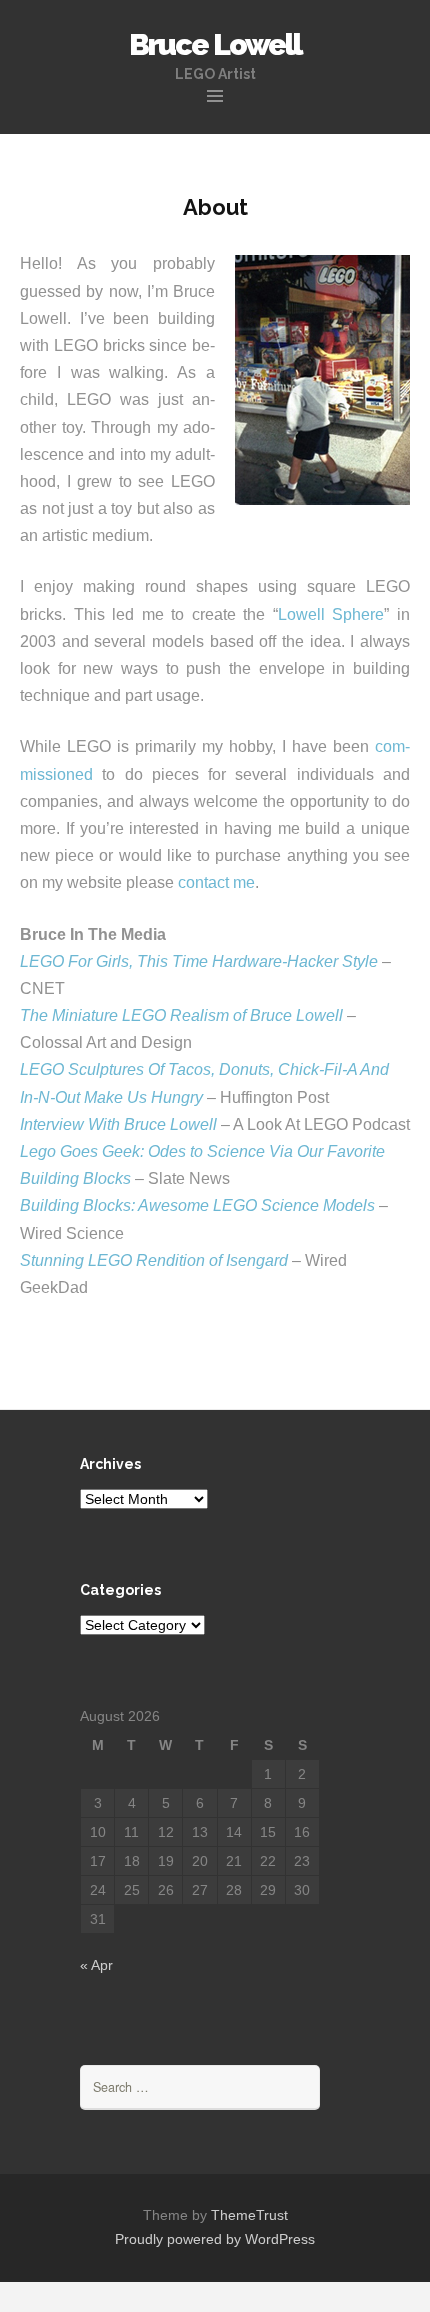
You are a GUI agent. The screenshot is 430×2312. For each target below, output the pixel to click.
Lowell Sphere (331, 614)
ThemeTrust (249, 2215)
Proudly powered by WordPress (215, 2239)
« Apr (96, 1965)
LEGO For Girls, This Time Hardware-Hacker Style (199, 961)
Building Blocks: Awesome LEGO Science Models (197, 1205)
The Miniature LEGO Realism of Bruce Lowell (181, 1015)
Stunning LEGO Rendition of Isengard (154, 1260)
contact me (216, 882)
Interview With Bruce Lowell (118, 1124)
